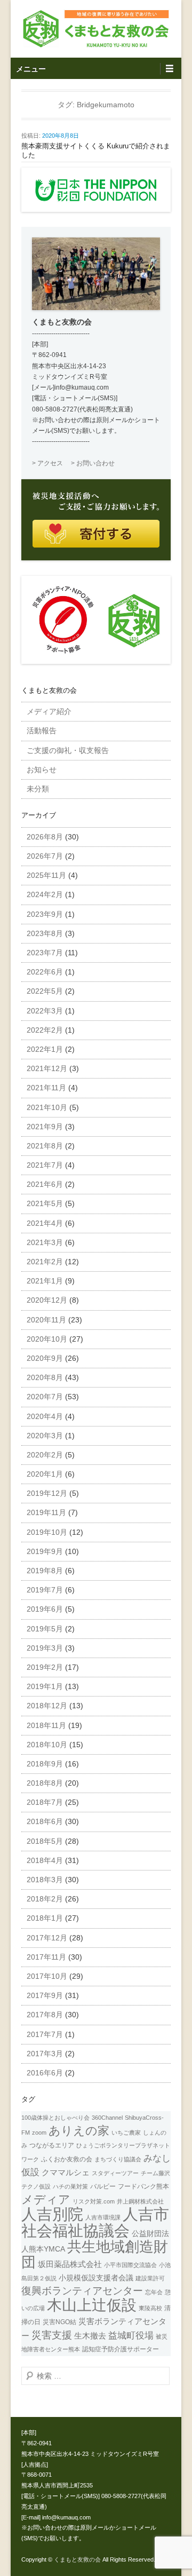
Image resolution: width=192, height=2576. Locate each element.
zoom (39, 2133)
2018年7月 (45, 1802)
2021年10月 (47, 1107)
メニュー (31, 69)
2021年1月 (45, 1281)
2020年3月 (45, 1436)
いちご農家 (126, 2133)
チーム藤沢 (155, 2173)
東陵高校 (150, 2308)
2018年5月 (45, 1841)
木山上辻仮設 (92, 2305)
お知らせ (42, 770)
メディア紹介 (49, 711)
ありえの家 (79, 2131)
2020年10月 (47, 1339)
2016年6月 (45, 2073)
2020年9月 (45, 1358)
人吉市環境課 (103, 2217)
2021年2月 (45, 1262)
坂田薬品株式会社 (70, 2264)
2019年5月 (45, 1629)
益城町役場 (131, 2335)
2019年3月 (45, 1648)
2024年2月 (45, 894)
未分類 (38, 789)
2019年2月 (45, 1667)
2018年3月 (45, 1880)
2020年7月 (45, 1397)
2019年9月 (45, 1551)
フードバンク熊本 (143, 2186)
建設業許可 (150, 2278)
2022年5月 (45, 991)
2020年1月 (45, 1474)
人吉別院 (52, 2214)
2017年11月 (46, 1957)
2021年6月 (45, 1184)
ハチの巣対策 (70, 2186)
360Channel (107, 2118)
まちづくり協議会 (118, 2159)
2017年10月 (47, 1976)
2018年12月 (47, 1706)
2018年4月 (45, 1860)
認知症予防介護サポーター (121, 2349)
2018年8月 (45, 1783)
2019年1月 (45, 1686)
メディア (46, 2199)
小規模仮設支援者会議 (96, 2278)
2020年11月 (46, 1320)
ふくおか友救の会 (67, 2159)
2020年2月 (45, 1455)
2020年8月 (45, 1377)
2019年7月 (45, 1590)
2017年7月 (45, 2034)
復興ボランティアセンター (82, 2290)
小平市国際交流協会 (130, 2265)
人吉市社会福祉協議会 (95, 2222)
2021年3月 (45, 1242)
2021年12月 (47, 1068)
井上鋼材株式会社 (140, 2201)
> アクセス (47, 463)
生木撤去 (90, 2336)
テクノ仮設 (36, 2186)
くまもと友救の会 (77, 2559)
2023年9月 (45, 914)
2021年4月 (45, 1223)
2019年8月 (45, 1571)
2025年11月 (46, 875)
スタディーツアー (115, 2173)
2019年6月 (45, 1609)
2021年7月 (45, 1165)
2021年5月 (45, 1203)
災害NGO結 (59, 2322)
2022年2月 (45, 1030)
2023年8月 (45, 933)
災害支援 (52, 2335)
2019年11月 (46, 1512)
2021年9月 (45, 1127)
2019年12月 (47, 1493)
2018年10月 (47, 1745)
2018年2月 (45, 1899)
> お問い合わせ (93, 463)
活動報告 (42, 731)
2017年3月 (45, 2054)
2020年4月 (45, 1416)
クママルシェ (66, 2173)
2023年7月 (45, 953)
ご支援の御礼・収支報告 (68, 750)
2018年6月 (45, 1821)
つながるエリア (52, 2145)
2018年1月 (45, 1918)
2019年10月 (47, 1532)
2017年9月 (45, 1995)
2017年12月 (47, 1938)
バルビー (103, 2186)
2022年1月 (45, 1049)
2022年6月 (45, 972)
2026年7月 (45, 856)
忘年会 (154, 2292)
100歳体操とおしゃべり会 (55, 2118)
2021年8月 (45, 1146)
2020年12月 (47, 1300)
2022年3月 (45, 1011)
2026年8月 (45, 837)
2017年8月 (45, 2015)
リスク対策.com (94, 2201)
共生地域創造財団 (95, 2254)
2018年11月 (46, 1725)
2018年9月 (45, 1764)
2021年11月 (46, 1088)
